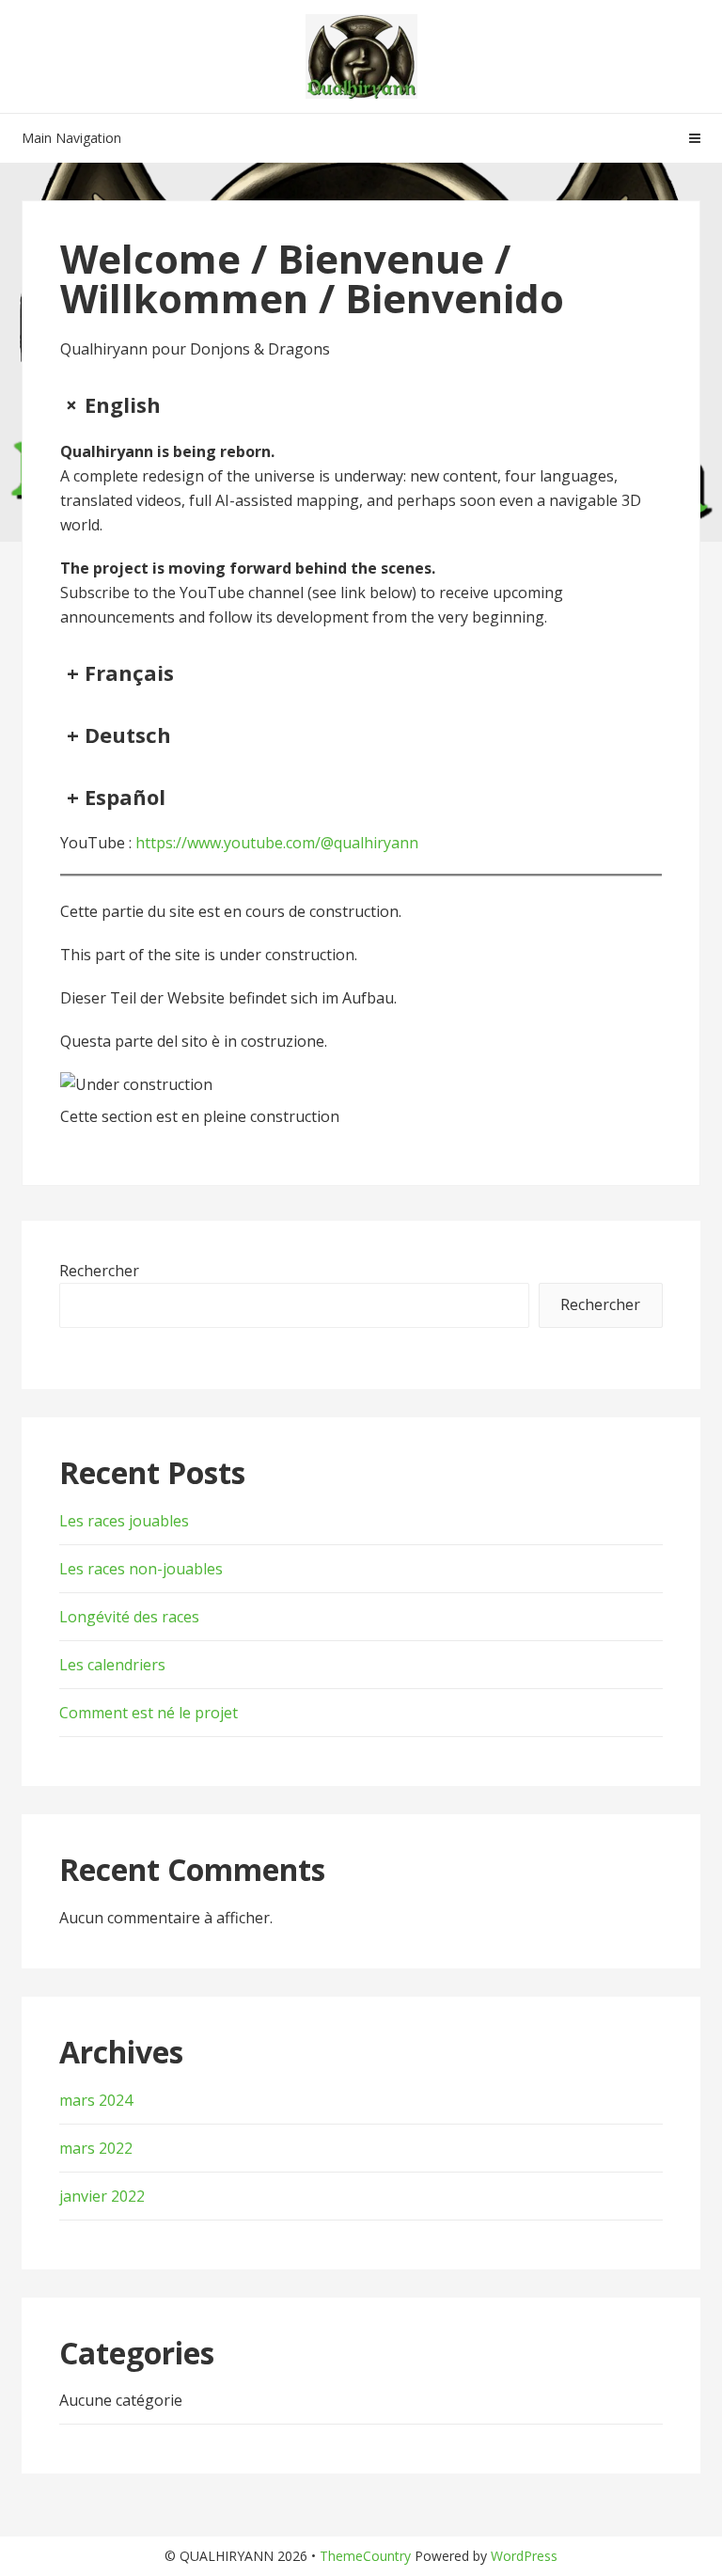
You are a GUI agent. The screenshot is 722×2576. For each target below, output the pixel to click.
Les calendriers (112, 1665)
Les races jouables (124, 1521)
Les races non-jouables (141, 1569)
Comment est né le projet (149, 1713)
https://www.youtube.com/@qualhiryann (277, 843)
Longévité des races (129, 1617)
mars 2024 (96, 2100)
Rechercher (99, 1271)
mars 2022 (96, 2148)
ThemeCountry (365, 2556)
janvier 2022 (102, 2196)
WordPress (524, 2556)
